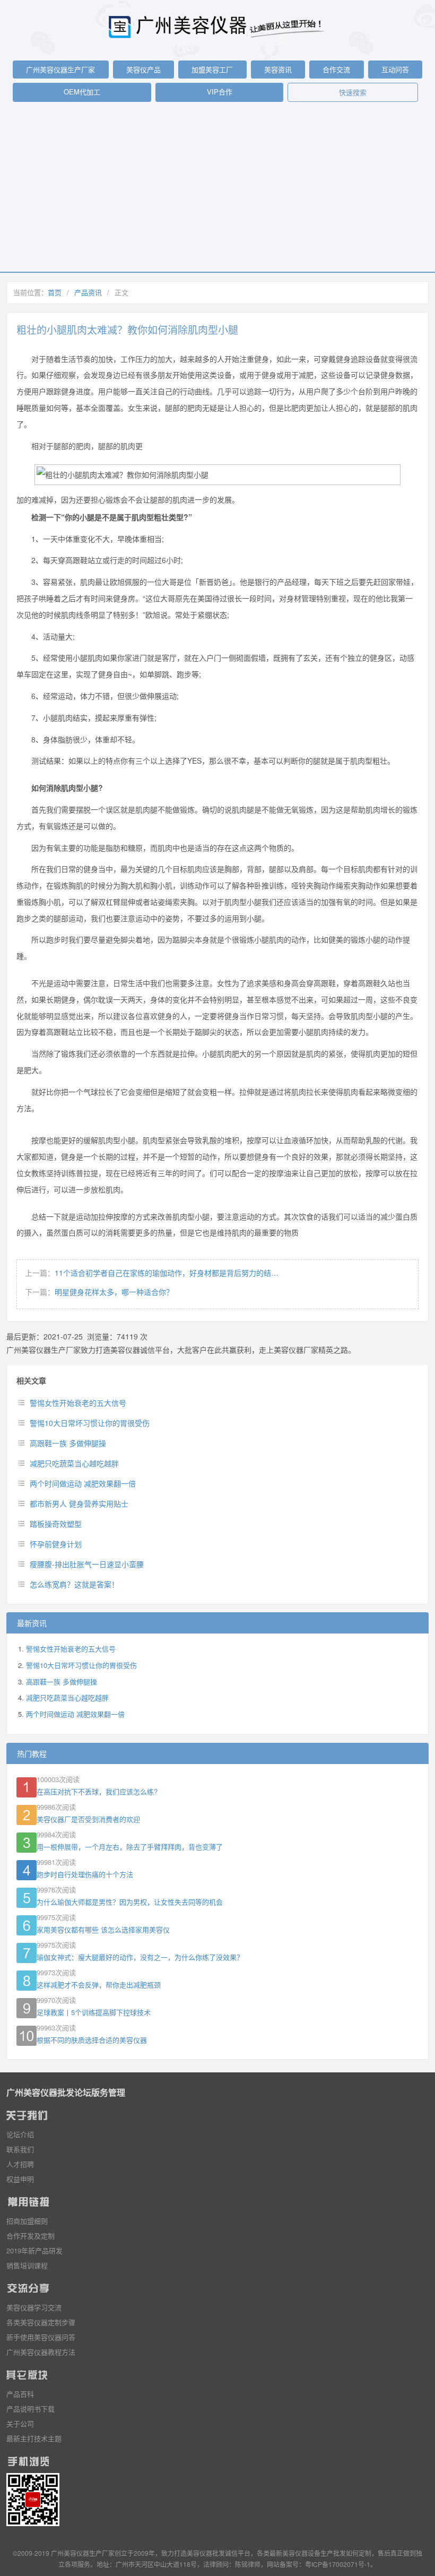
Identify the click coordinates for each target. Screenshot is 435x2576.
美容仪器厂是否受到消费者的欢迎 (88, 1819)
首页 (55, 292)
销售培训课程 (27, 2265)
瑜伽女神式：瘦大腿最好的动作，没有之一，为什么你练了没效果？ (140, 1957)
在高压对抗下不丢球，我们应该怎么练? (97, 1791)
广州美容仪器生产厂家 (60, 69)
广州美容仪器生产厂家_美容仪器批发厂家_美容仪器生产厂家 (217, 27)
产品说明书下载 (31, 2409)
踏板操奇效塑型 (56, 1524)
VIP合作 (220, 92)
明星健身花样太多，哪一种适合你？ (114, 1292)
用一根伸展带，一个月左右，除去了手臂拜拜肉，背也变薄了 (130, 1847)
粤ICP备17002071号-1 (338, 2564)
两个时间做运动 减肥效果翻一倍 (83, 1483)
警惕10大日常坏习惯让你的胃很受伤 (90, 1423)
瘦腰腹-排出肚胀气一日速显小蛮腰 (87, 1564)
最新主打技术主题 (34, 2438)
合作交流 (336, 69)
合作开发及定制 (31, 2236)
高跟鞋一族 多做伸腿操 (68, 1443)
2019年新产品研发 (34, 2250)
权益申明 (20, 2179)
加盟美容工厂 (212, 69)
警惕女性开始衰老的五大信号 (78, 1403)
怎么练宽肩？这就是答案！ (74, 1584)
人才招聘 (20, 2164)
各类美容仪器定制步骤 (41, 2322)
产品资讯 (88, 292)
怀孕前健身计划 (56, 1544)
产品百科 (20, 2394)
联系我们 (20, 2149)
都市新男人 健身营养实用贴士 (79, 1503)
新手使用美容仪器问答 (41, 2337)
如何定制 (359, 2553)
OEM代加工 (82, 92)
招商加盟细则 (27, 2221)
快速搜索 (353, 92)
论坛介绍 (20, 2134)
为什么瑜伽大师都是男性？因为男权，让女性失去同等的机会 (130, 1902)
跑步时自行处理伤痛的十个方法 (85, 1874)
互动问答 (395, 69)
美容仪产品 (143, 69)
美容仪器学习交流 (34, 2307)
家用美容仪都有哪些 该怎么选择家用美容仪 (103, 1929)
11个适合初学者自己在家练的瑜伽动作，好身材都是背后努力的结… (167, 1273)
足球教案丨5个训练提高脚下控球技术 (94, 2012)
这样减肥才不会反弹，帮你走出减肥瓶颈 (99, 1985)
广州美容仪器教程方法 (41, 2352)
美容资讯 (278, 69)
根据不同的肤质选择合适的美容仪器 (92, 2040)
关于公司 (20, 2423)
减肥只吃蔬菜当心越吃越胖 (74, 1463)
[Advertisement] (217, 192)
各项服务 (77, 2564)
